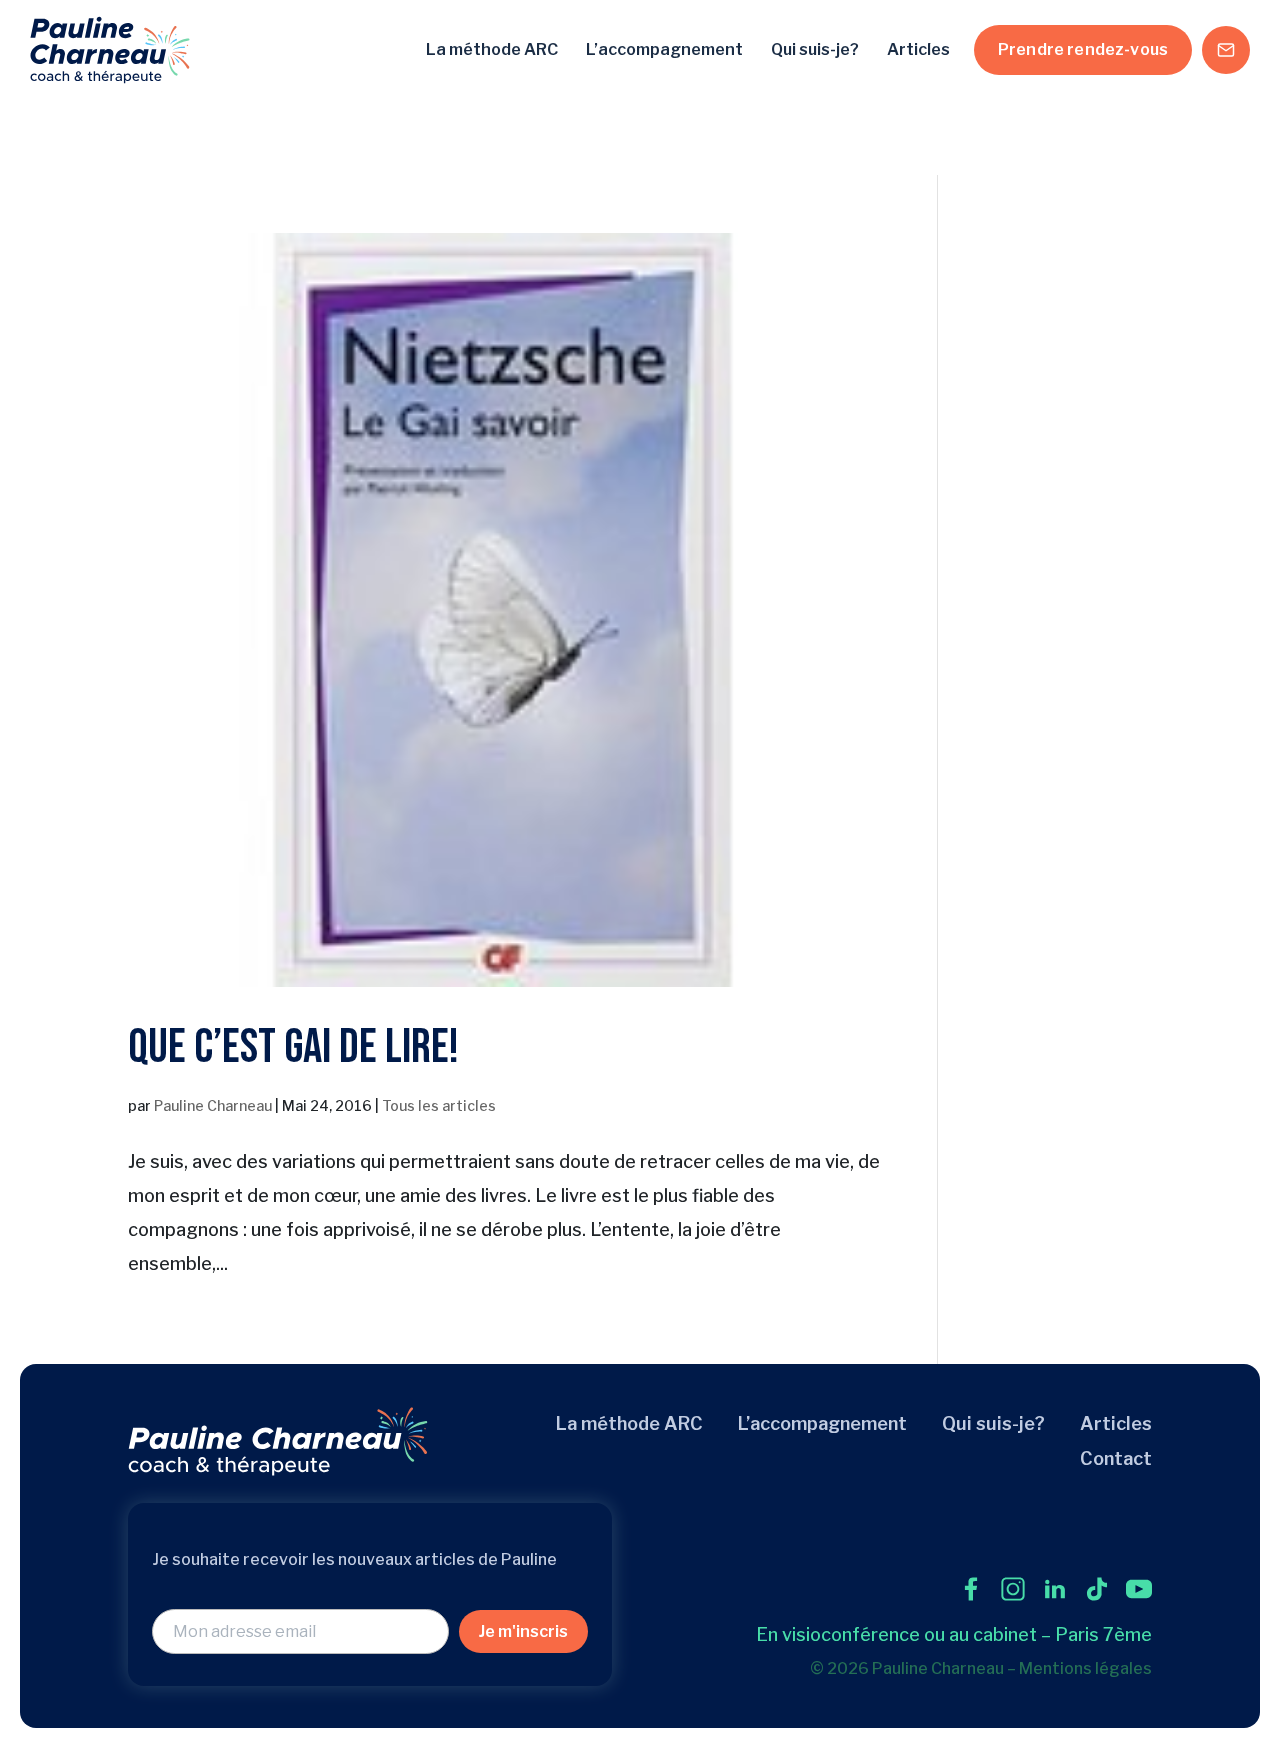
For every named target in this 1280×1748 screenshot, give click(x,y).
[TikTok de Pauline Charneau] (1097, 1589)
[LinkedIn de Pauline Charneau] (1055, 1589)
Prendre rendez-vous (1083, 49)
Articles (918, 49)
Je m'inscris (523, 1631)
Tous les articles (439, 1105)
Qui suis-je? (815, 49)
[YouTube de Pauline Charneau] (1139, 1589)
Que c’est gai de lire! (293, 1047)
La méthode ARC (492, 49)
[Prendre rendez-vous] (1226, 50)
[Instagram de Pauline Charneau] (1013, 1589)
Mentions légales (1085, 1668)
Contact (1116, 1458)
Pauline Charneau (213, 1105)
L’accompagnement (664, 49)
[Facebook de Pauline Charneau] (971, 1589)
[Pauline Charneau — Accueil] (110, 50)
